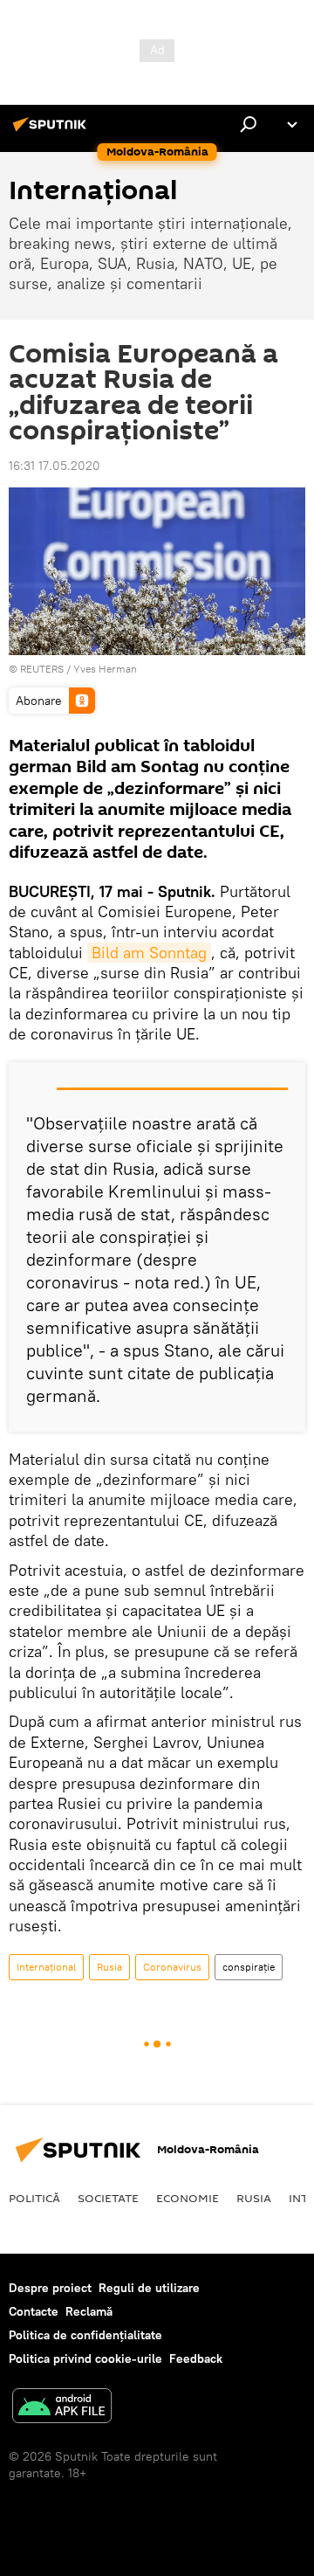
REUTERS (42, 669)
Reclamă (89, 2311)
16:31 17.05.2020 (55, 466)
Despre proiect (50, 2288)
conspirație (249, 1967)
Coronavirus (172, 1967)
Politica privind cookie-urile (85, 2358)
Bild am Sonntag (149, 953)
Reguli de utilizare (149, 2288)
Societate (108, 2198)
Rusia (109, 1967)
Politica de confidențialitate (85, 2335)
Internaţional (46, 1967)
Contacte (34, 2311)
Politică (34, 2198)
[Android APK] (62, 2408)
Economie (188, 2198)
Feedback (196, 2358)
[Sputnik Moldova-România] (52, 131)
